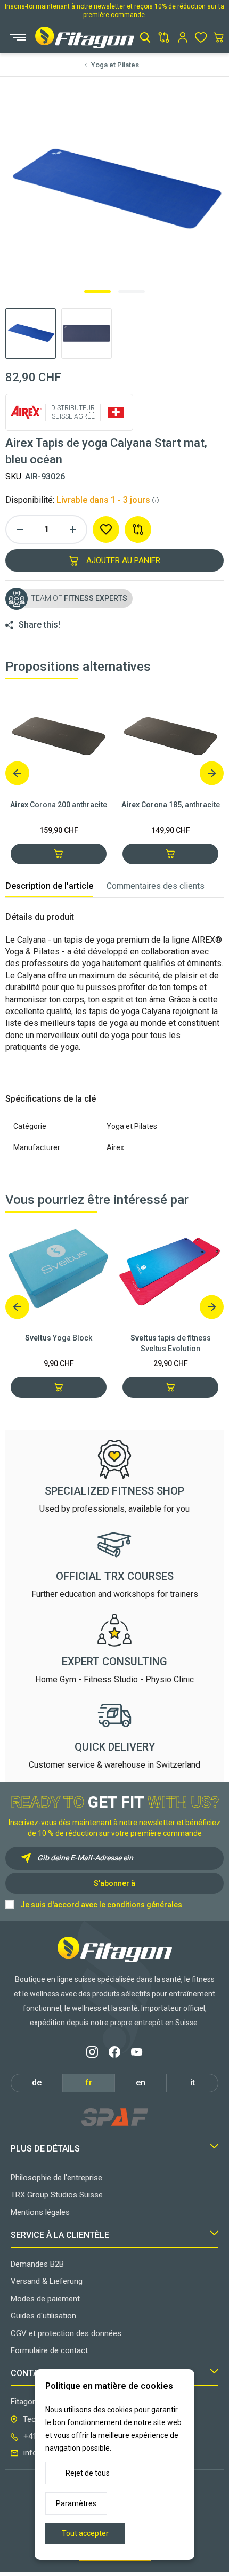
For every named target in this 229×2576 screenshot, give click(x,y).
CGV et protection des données (66, 2333)
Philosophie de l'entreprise (56, 2178)
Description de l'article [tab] (49, 886)
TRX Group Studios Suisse (57, 2195)
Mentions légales (40, 2212)
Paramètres (76, 2503)
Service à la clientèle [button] (60, 2235)
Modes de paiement (45, 2299)
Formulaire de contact (49, 2350)
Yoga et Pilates (115, 65)
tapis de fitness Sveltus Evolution (171, 1343)
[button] (145, 37)
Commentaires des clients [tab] (156, 886)
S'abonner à (114, 1883)
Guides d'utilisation (43, 2316)
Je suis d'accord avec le (101, 1905)
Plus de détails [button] (45, 2149)
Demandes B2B (37, 2264)
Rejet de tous (88, 2473)
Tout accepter (85, 2533)
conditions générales (145, 1905)
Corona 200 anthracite (59, 805)
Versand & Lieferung (47, 2281)
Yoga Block (59, 1338)
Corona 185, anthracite (171, 805)
